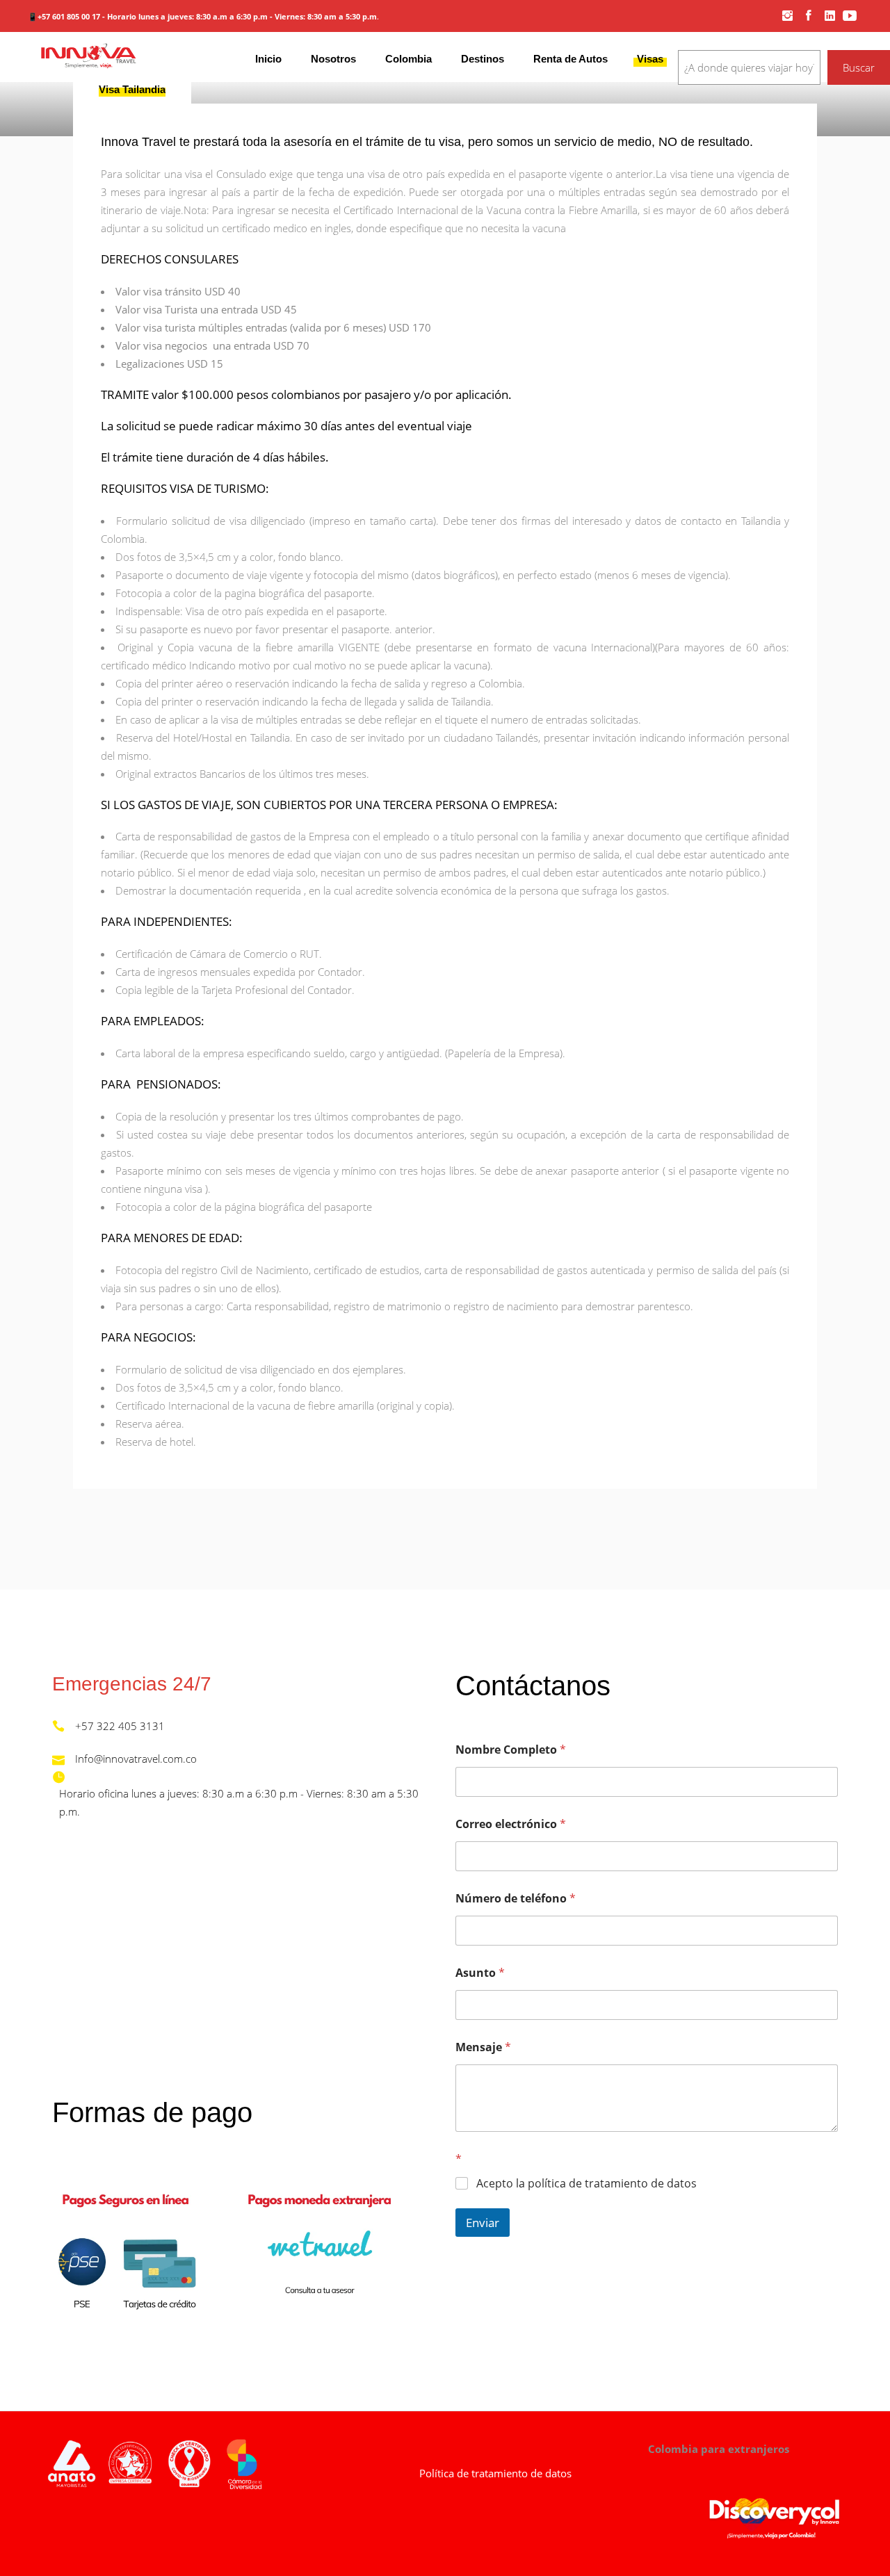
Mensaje (483, 2047)
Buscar (859, 67)
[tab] (132, 89)
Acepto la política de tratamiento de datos (586, 2184)
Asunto (480, 1973)
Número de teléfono (516, 1899)
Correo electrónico (511, 1824)
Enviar (483, 2223)
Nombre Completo (511, 1750)
